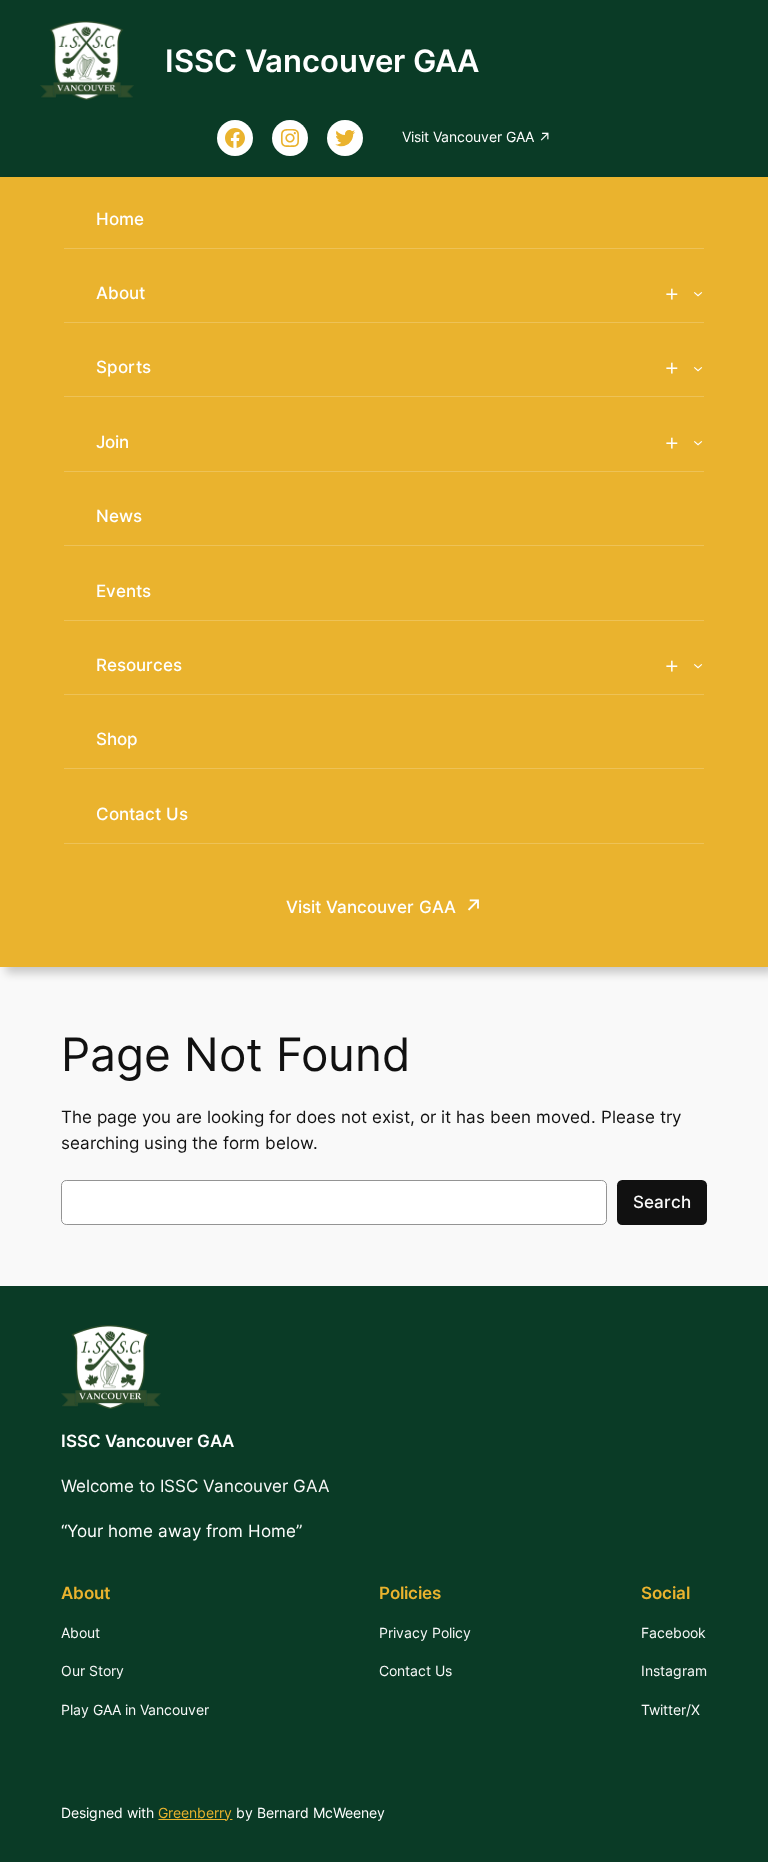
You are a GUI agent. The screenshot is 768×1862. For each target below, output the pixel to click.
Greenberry (195, 1812)
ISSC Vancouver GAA (322, 60)
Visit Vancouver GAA (371, 907)
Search (662, 1202)
